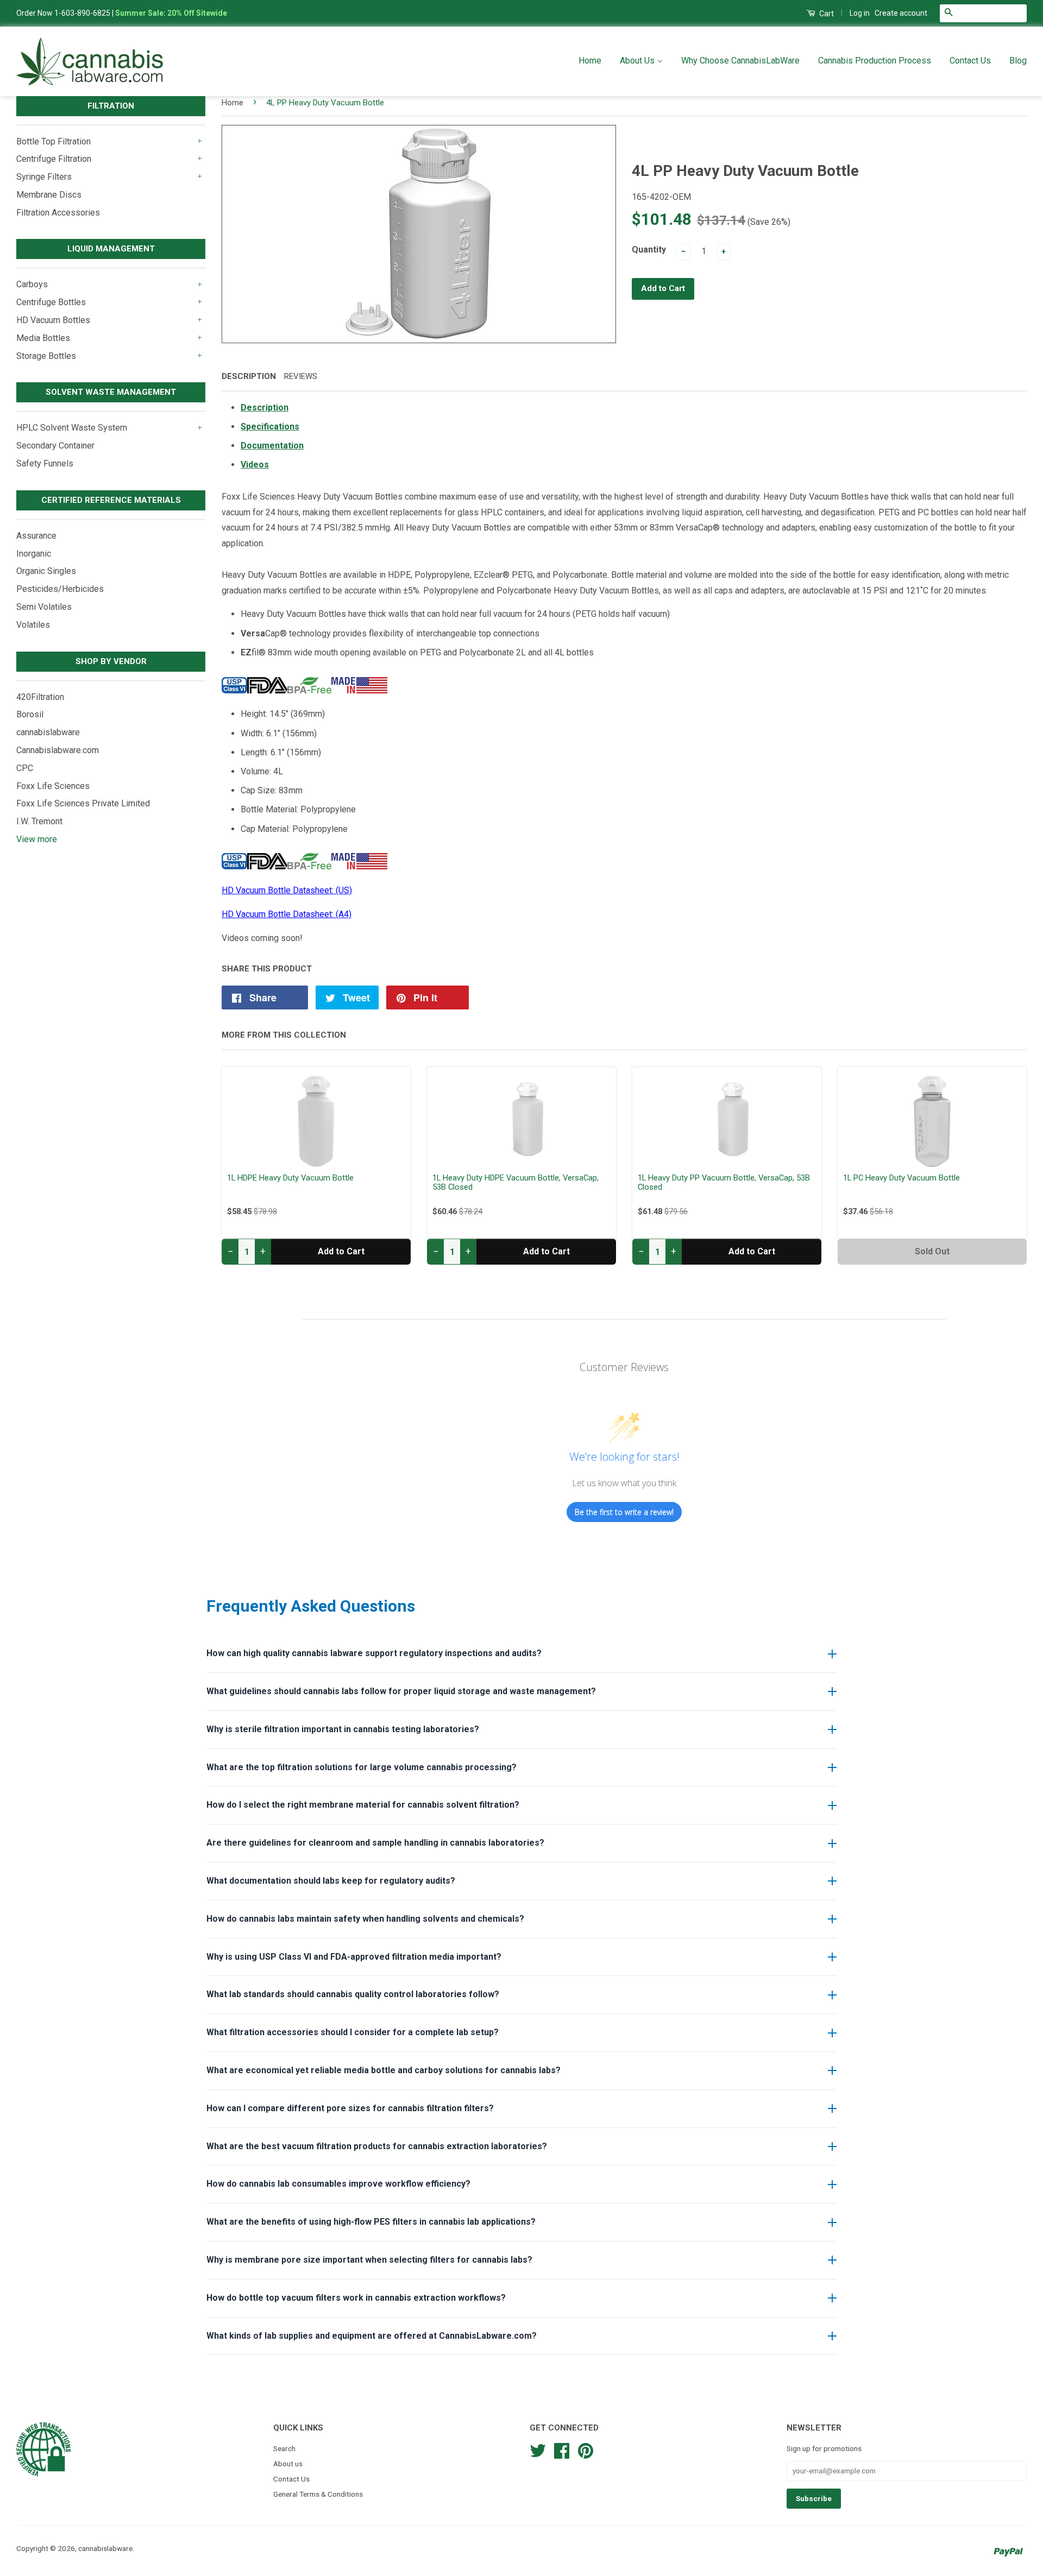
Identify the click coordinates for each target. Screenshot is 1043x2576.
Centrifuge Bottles (51, 302)
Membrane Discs (49, 195)
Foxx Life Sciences (53, 786)
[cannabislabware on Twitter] (538, 2449)
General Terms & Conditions (318, 2494)
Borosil (30, 714)
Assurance (36, 536)
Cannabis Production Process (875, 61)
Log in (860, 13)
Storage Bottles (46, 356)
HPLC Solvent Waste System (72, 428)
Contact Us (970, 61)
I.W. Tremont (39, 821)
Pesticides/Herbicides (60, 589)
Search (284, 2448)
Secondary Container (55, 446)
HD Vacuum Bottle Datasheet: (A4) (287, 914)
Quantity (649, 250)
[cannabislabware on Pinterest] (586, 2449)
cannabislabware (48, 732)
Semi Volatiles (44, 607)
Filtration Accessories (58, 213)
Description (249, 376)
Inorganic (34, 554)
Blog (1018, 61)
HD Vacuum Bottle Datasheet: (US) (287, 890)
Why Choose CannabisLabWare (740, 61)
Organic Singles (46, 571)
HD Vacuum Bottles (53, 320)
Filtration (111, 106)
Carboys (32, 284)
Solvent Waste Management (111, 392)
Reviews (301, 376)
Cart (826, 14)
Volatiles (33, 625)
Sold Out (932, 1251)
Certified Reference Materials (111, 500)
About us (288, 2464)
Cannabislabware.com (58, 750)
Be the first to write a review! (624, 1512)
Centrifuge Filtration (54, 159)
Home (590, 61)
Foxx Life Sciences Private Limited (83, 803)
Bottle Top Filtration (54, 141)
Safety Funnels (45, 463)
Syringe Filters (44, 177)
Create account (901, 13)
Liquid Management (111, 249)
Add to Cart (341, 1251)
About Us (638, 61)
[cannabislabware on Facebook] (562, 2449)
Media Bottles (43, 338)
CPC (25, 768)
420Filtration (40, 697)
